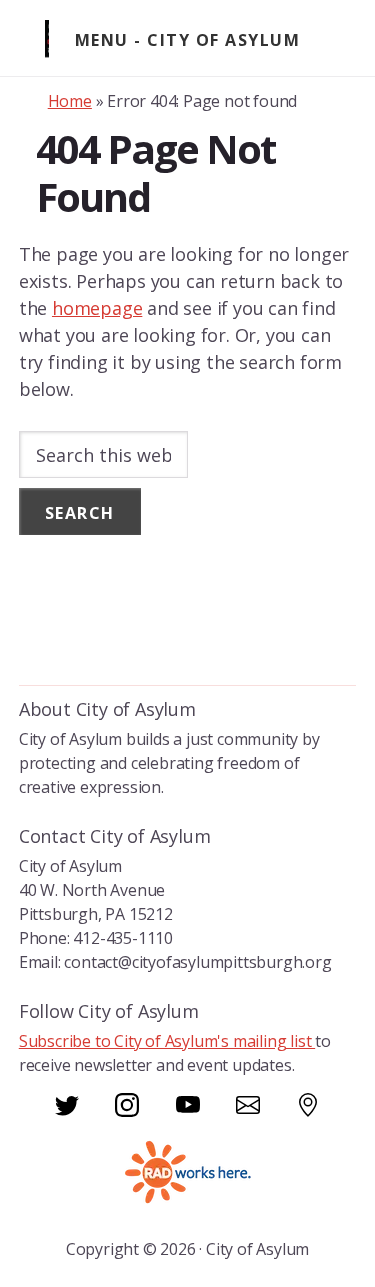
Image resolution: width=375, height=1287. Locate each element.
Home (70, 101)
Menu (102, 40)
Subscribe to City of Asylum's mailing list (167, 1041)
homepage (97, 308)
